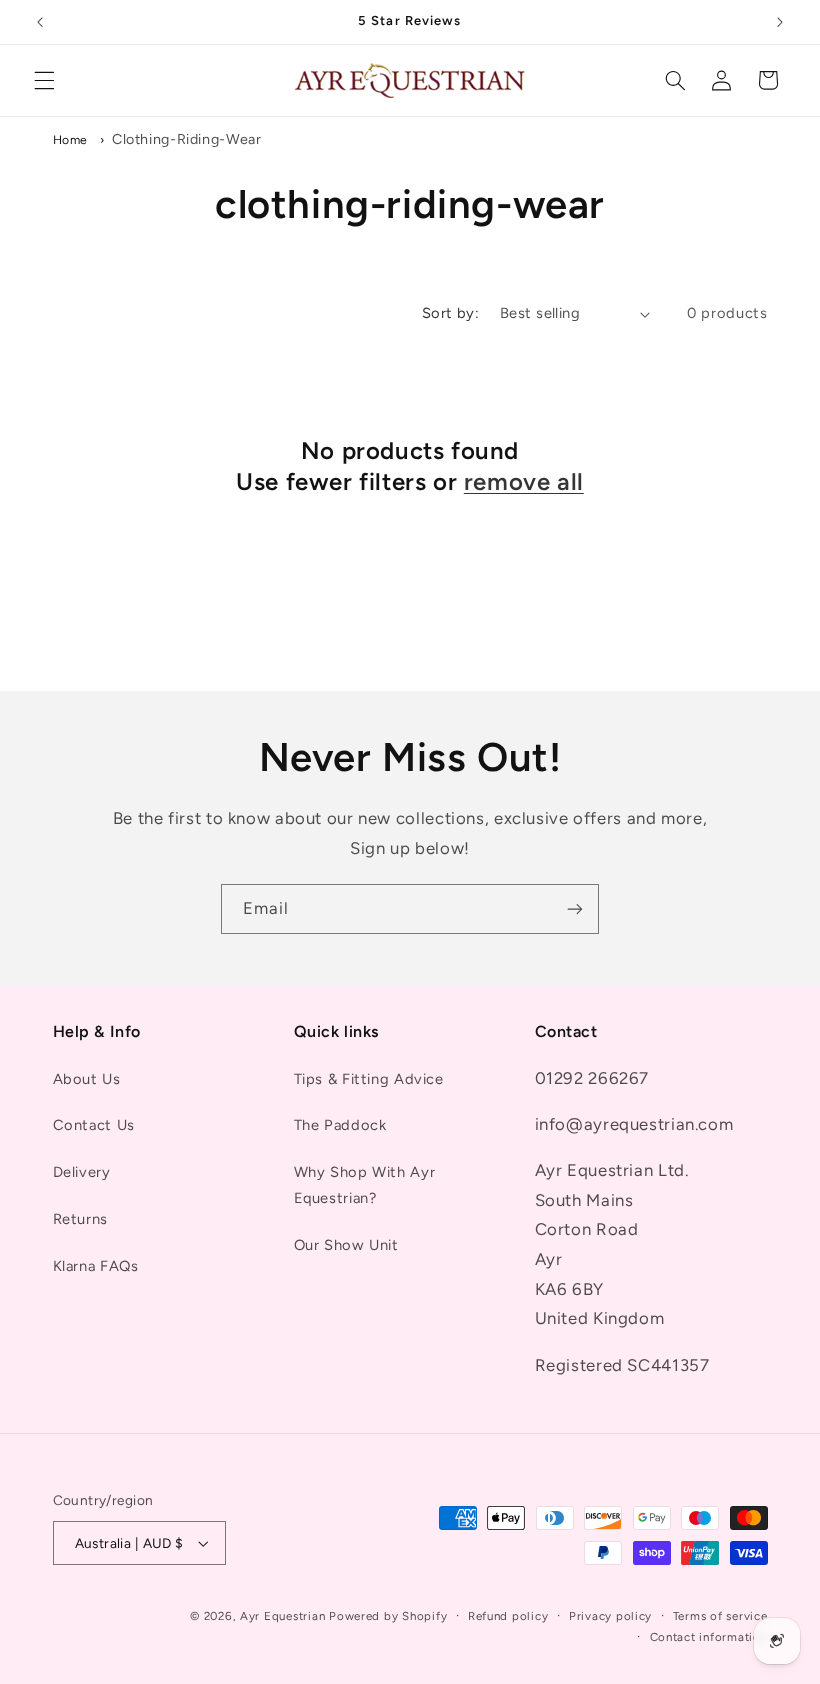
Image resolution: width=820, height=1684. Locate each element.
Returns (80, 1219)
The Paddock (340, 1125)
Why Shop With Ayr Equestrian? (365, 1185)
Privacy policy (610, 1616)
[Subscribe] (575, 908)
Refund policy (508, 1616)
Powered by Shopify (388, 1616)
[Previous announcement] (40, 22)
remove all (524, 481)
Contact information (709, 1637)
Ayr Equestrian (282, 1616)
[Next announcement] (780, 22)
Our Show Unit (346, 1245)
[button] (44, 80)
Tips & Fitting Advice (369, 1079)
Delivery (82, 1172)
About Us (87, 1079)
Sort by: (450, 313)
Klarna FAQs (96, 1266)
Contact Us (94, 1125)
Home (71, 139)
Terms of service (720, 1616)
